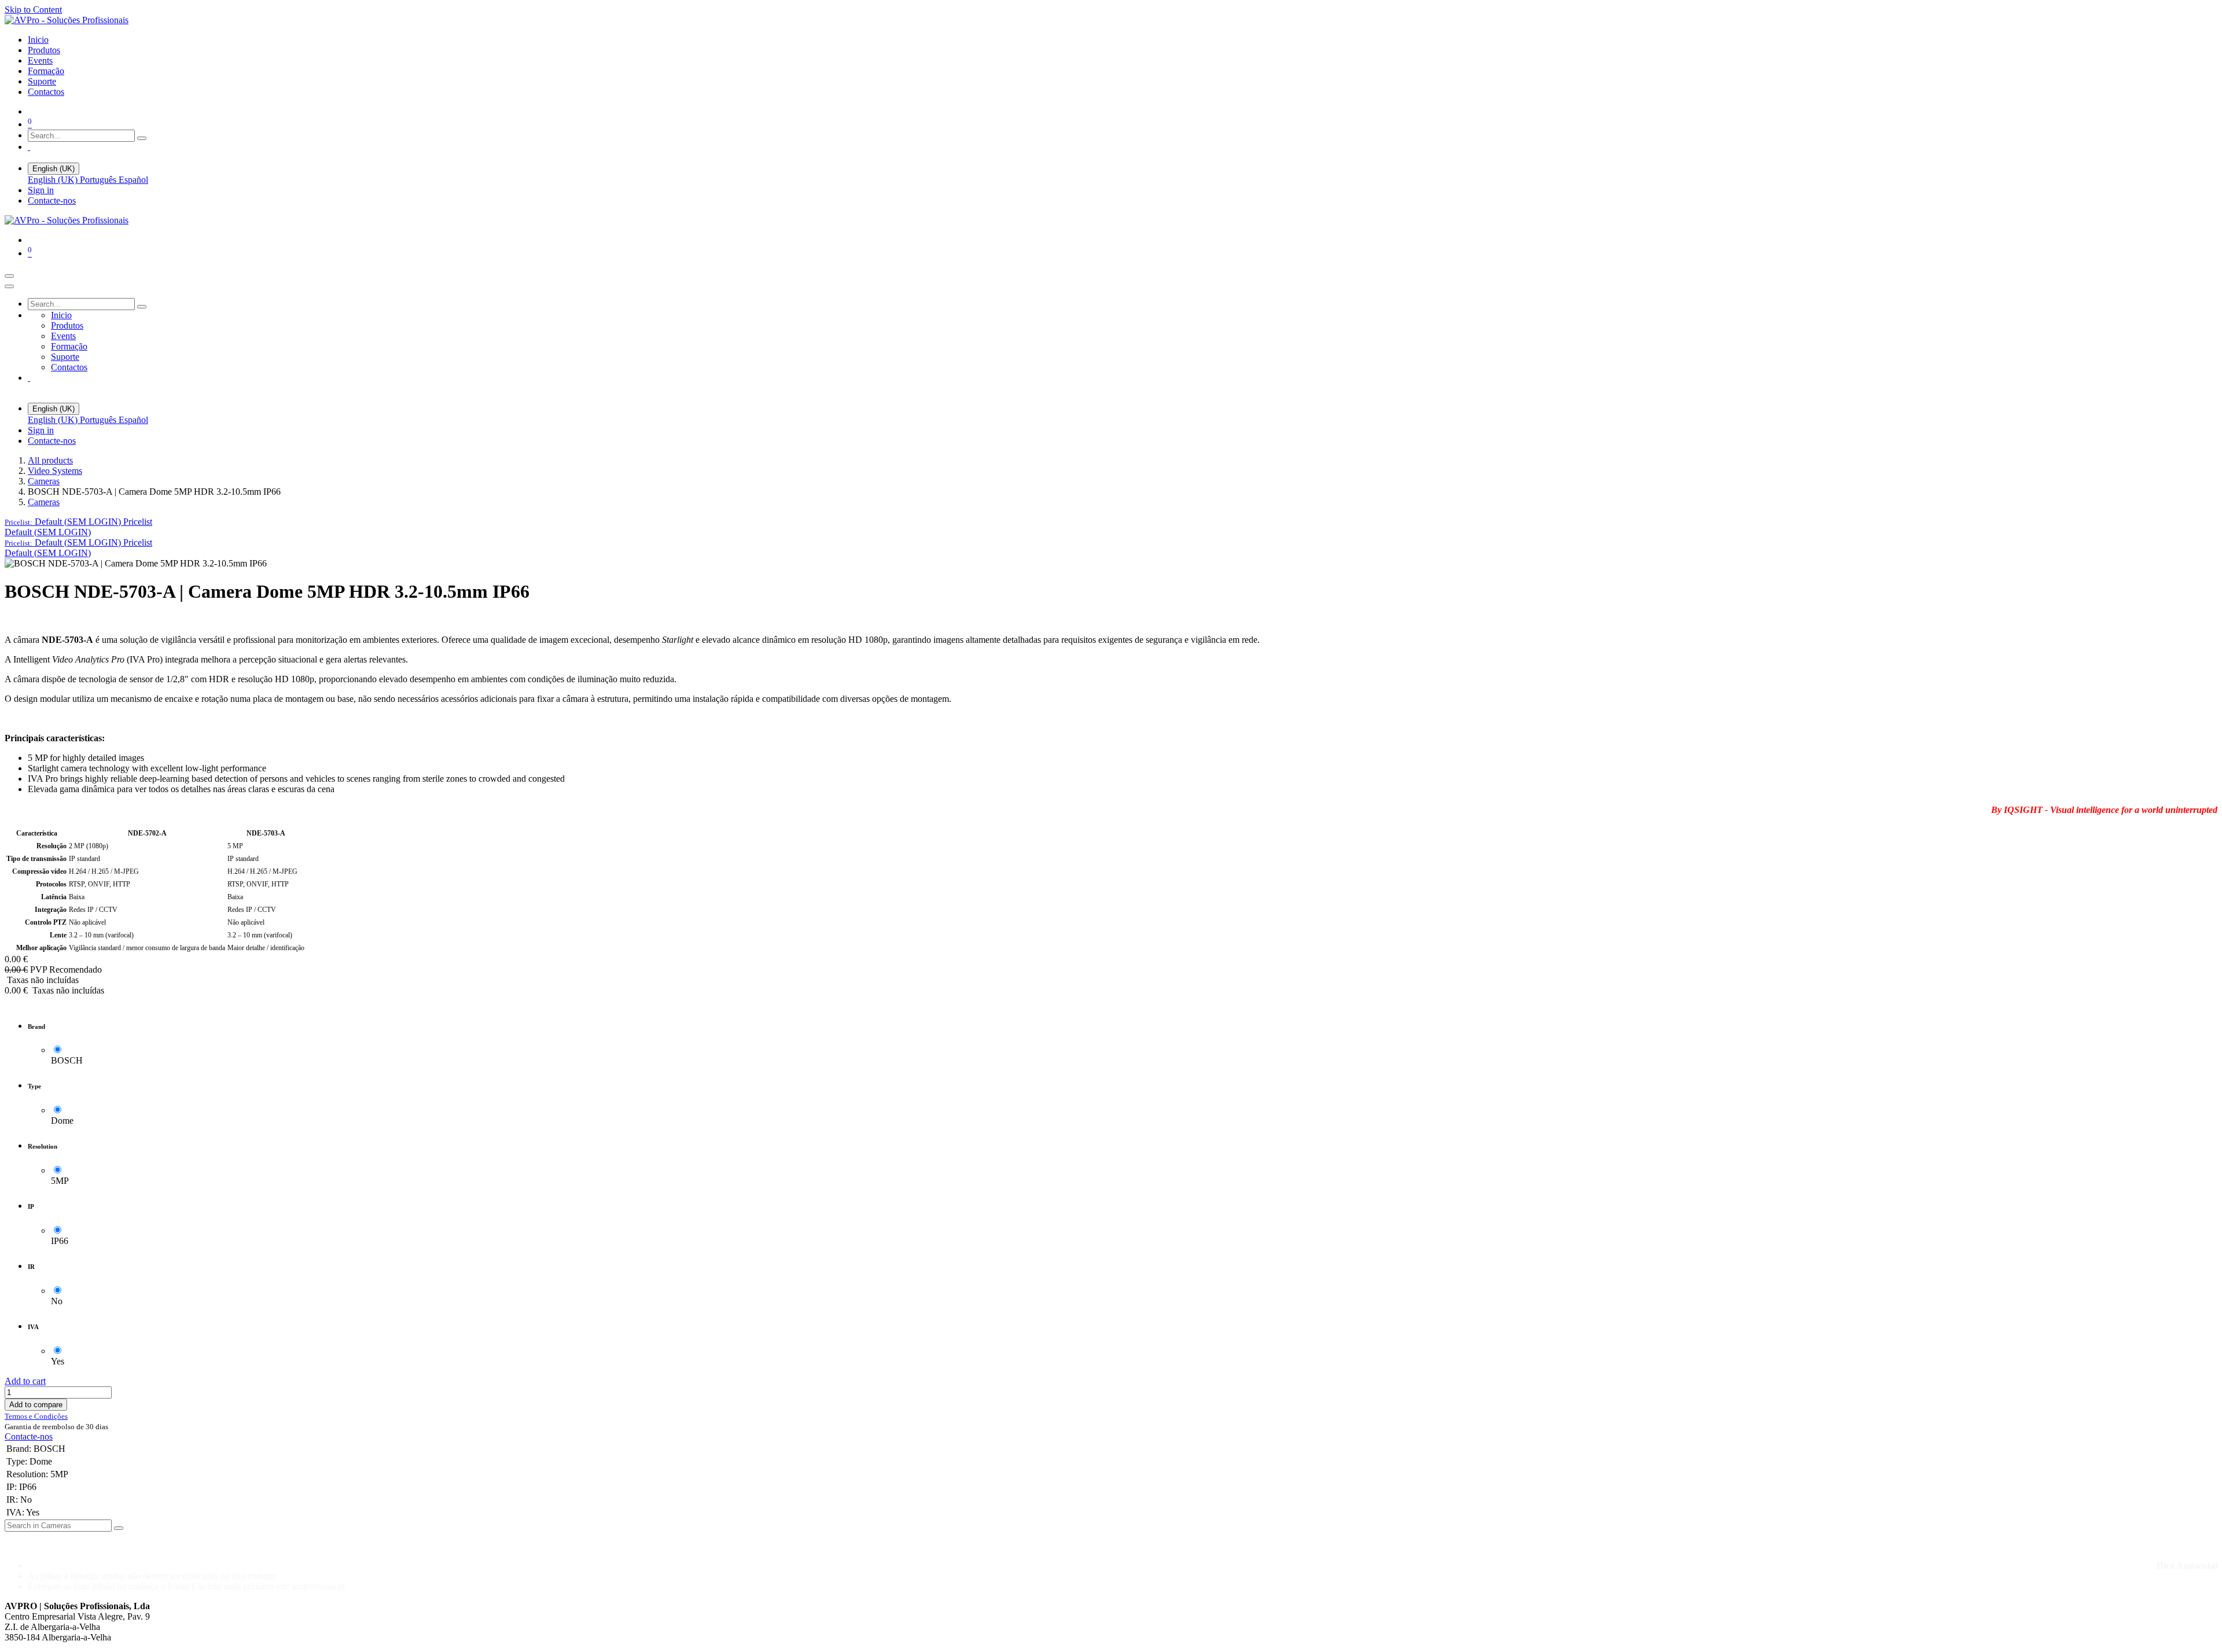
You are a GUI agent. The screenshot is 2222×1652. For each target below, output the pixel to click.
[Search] (142, 138)
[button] (78, 522)
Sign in (41, 190)
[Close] (9, 286)
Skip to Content (33, 10)
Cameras (44, 481)
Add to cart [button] (25, 1381)
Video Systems (55, 471)
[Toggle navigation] (9, 276)
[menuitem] (38, 40)
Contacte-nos (52, 200)
